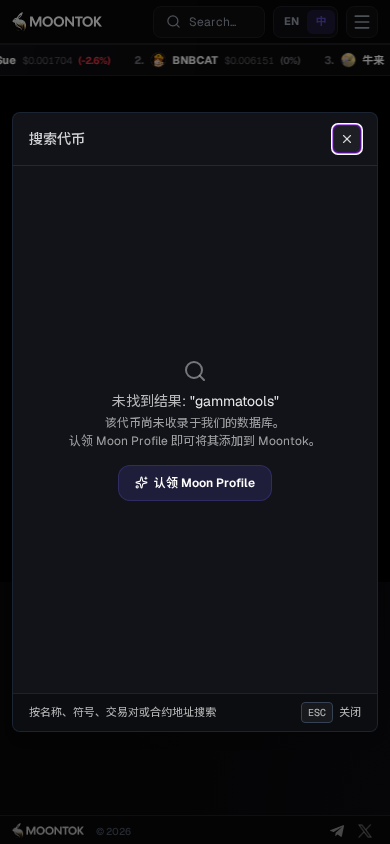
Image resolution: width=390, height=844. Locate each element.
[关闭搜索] (347, 139)
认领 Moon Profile (204, 483)
